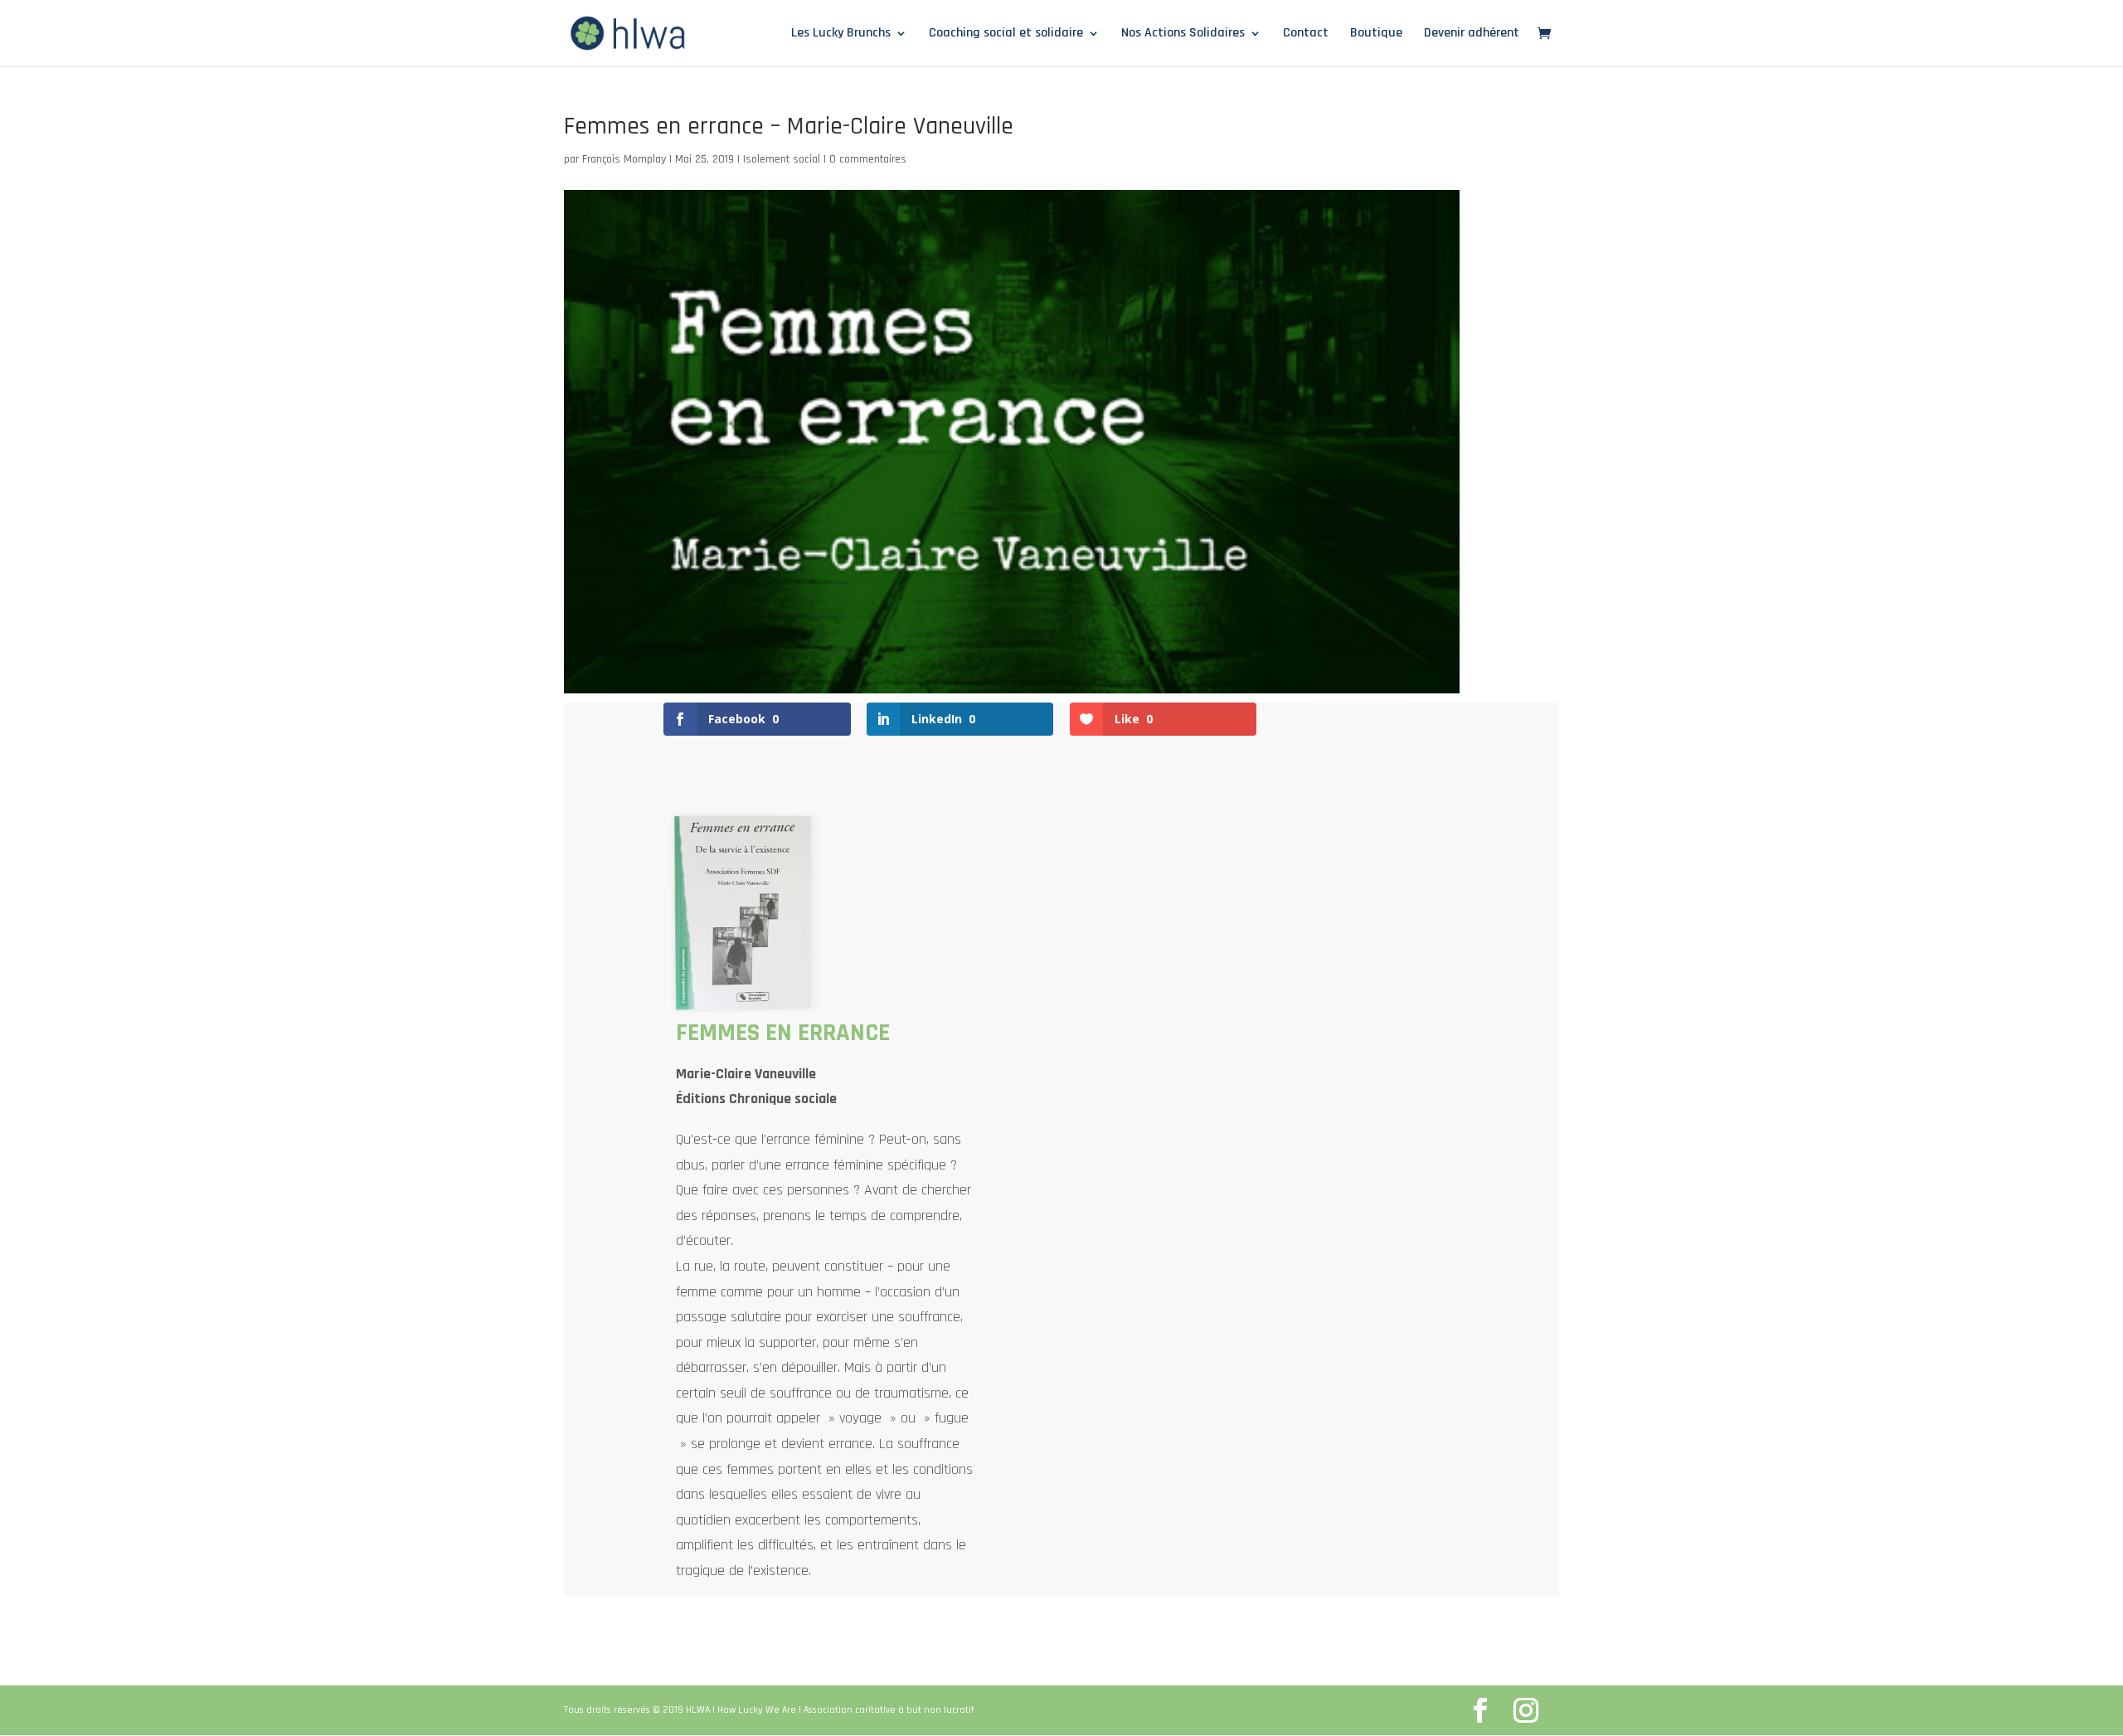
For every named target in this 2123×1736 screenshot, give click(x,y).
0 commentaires (868, 159)
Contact (1306, 34)
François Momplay (624, 159)
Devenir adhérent (1472, 34)
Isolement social (782, 159)
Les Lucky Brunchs (841, 34)
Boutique (1376, 34)
